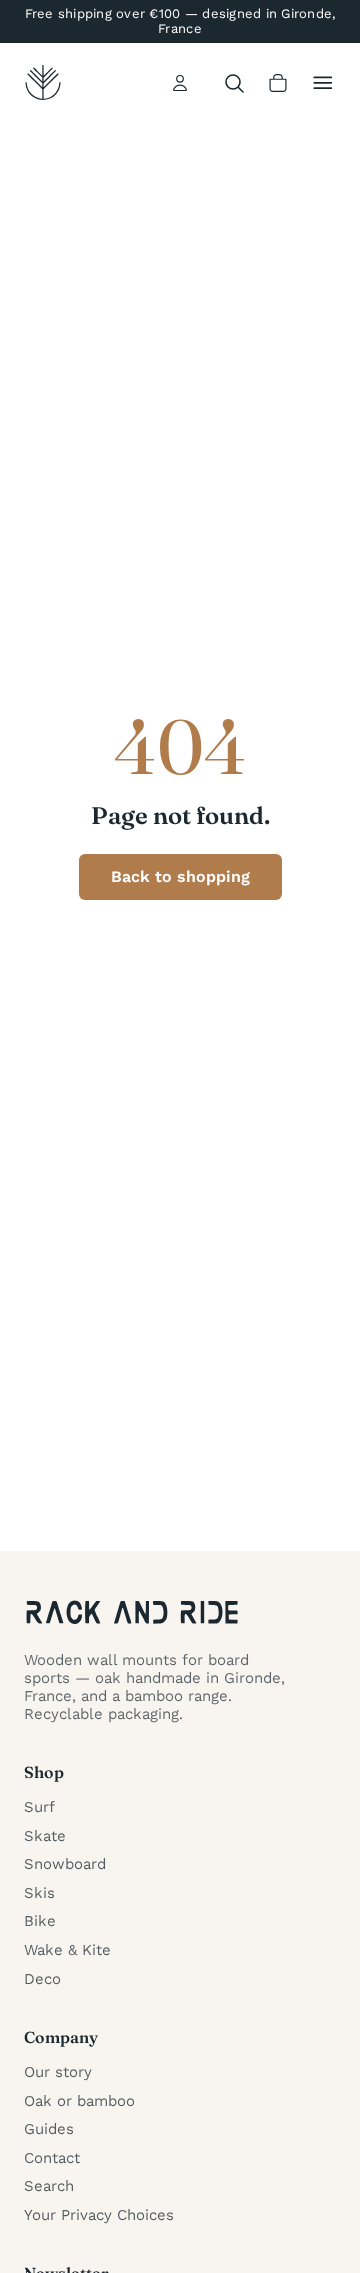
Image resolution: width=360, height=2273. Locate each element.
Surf (39, 1807)
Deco (42, 1979)
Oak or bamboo (79, 2101)
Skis (39, 1893)
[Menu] (323, 83)
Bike (40, 1921)
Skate (45, 1836)
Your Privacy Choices (99, 2215)
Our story (58, 2072)
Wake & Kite (67, 1950)
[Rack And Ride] (43, 83)
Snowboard (65, 1864)
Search (49, 2186)
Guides (49, 2129)
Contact (52, 2158)
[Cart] (278, 83)
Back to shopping (180, 876)
